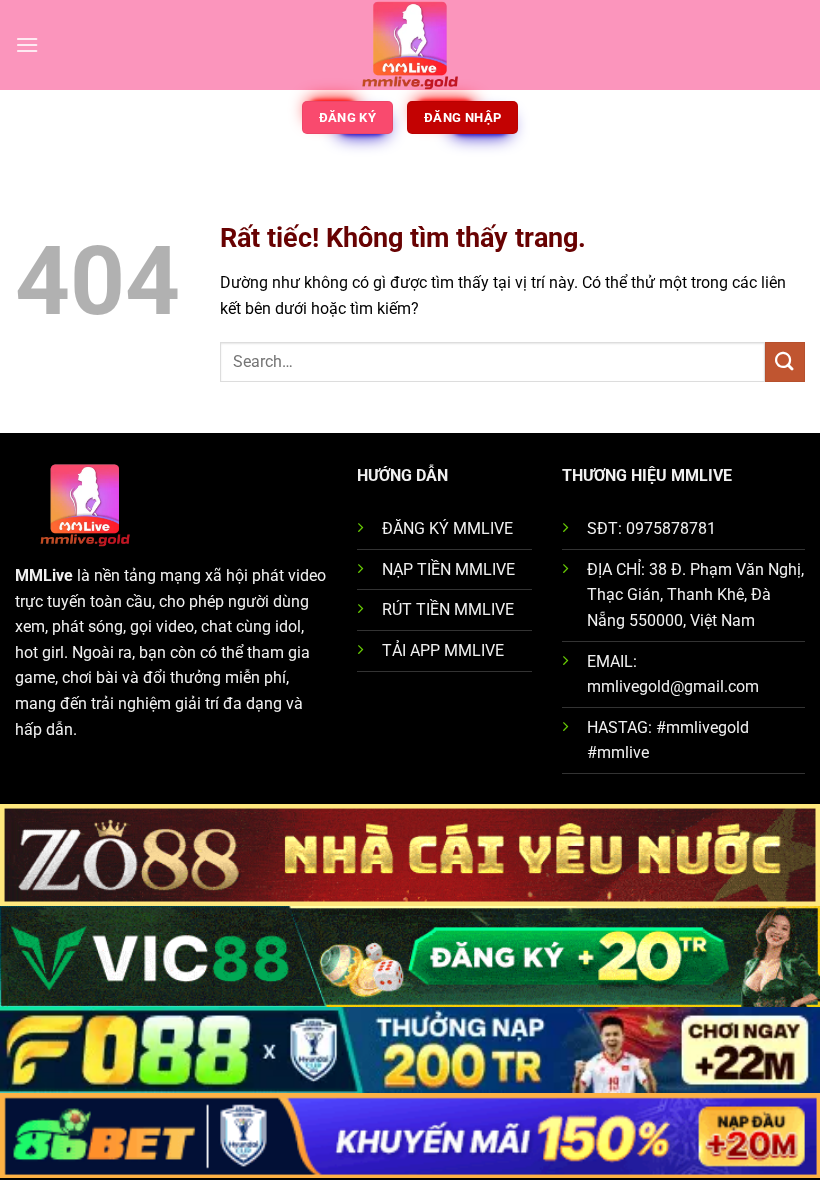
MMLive (44, 575)
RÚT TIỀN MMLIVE (448, 609)
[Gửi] (785, 361)
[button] (27, 44)
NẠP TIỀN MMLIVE (448, 569)
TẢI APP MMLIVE (443, 650)
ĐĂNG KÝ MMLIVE (447, 528)
